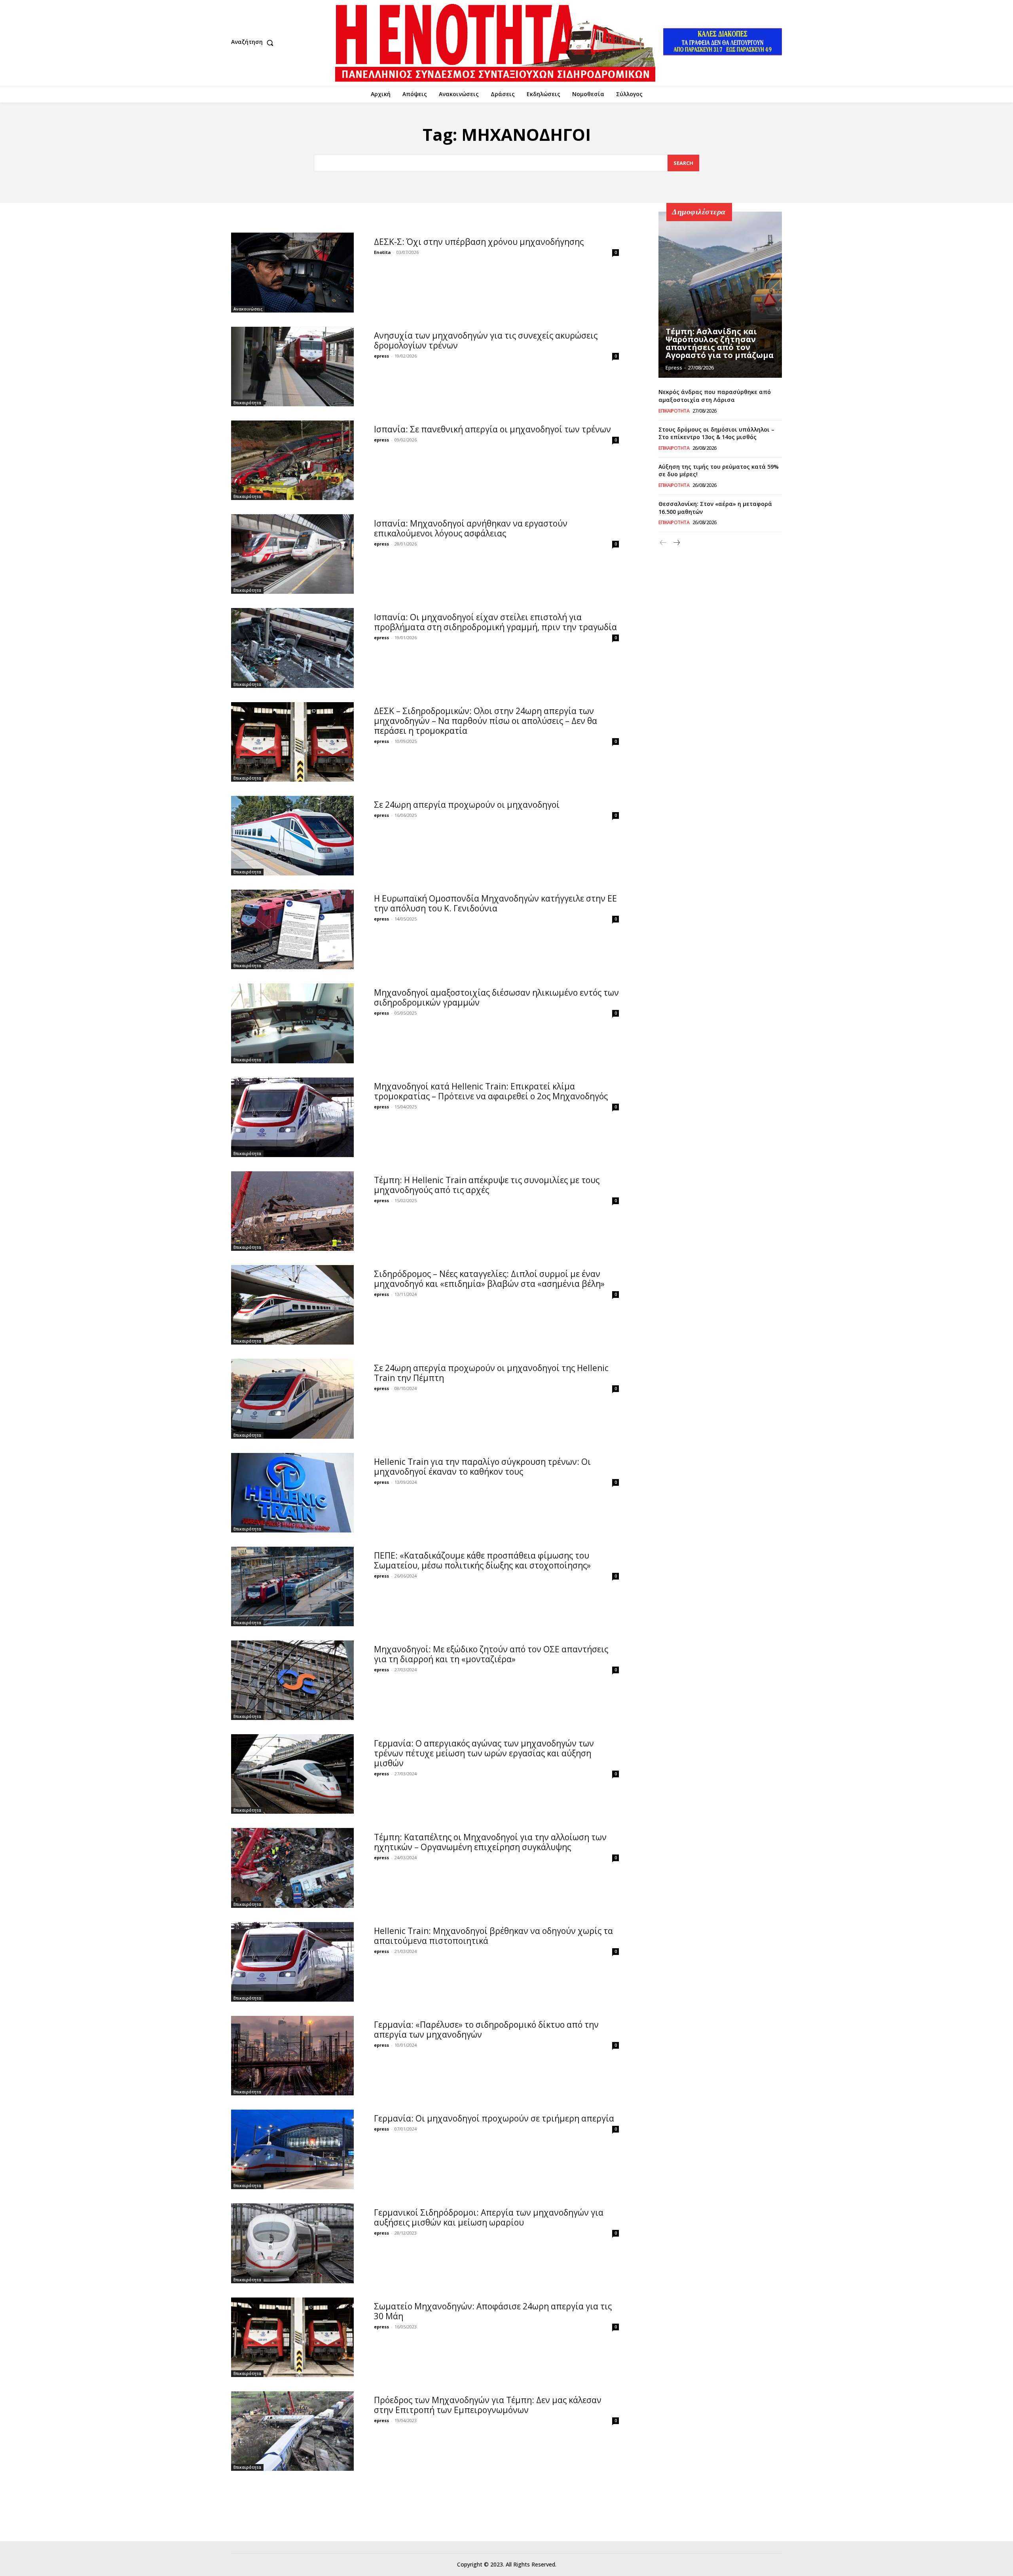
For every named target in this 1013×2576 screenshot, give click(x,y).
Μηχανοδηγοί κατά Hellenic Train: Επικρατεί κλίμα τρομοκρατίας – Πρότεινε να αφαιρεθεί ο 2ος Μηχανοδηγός (491, 1091)
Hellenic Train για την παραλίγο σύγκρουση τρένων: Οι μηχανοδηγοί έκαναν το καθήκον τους (482, 1467)
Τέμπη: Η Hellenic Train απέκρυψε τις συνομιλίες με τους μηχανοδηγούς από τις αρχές (487, 1185)
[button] (254, 43)
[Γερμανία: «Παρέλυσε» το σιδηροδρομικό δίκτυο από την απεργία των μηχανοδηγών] (292, 2056)
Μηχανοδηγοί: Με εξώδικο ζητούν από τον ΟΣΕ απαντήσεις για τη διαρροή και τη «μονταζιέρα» (491, 1654)
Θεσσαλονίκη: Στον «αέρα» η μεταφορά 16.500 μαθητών (715, 508)
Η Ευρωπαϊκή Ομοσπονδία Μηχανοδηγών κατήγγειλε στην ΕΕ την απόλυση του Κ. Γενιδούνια (495, 903)
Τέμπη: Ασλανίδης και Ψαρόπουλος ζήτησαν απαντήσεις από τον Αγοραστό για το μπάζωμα (720, 343)
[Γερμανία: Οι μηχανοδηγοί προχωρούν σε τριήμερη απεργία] (292, 2149)
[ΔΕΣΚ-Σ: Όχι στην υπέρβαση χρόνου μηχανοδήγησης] (292, 272)
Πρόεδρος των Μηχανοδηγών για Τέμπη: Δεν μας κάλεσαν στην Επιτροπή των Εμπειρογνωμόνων (488, 2405)
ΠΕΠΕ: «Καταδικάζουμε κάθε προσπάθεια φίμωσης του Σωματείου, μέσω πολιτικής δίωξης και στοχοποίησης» (482, 1560)
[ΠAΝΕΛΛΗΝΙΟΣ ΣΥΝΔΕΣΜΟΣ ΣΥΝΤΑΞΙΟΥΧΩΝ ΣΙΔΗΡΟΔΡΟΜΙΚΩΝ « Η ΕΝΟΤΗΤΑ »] (495, 43)
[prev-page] (663, 543)
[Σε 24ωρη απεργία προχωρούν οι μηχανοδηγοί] (292, 836)
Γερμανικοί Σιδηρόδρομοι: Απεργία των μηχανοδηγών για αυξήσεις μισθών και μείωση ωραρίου (489, 2217)
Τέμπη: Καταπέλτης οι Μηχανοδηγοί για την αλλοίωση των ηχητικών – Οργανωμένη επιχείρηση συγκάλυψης (490, 1842)
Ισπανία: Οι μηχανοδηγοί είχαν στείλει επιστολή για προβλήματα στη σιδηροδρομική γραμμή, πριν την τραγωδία (495, 622)
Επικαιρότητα (247, 403)
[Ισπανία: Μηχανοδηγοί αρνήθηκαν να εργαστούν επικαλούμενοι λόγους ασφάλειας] (292, 554)
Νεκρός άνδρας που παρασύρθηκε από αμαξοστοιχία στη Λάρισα (715, 396)
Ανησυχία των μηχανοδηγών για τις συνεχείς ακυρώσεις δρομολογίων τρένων (486, 340)
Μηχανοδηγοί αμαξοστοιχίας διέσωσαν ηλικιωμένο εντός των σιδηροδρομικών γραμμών (496, 997)
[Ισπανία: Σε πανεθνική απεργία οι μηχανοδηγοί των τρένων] (292, 460)
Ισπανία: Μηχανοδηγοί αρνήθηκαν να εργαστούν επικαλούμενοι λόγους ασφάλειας (471, 528)
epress (381, 356)
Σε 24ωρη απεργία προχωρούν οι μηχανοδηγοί (467, 805)
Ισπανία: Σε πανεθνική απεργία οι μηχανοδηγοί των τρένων (492, 429)
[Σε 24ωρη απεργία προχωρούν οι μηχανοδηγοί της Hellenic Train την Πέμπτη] (292, 1399)
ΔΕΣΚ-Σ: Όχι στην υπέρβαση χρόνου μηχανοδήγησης (479, 242)
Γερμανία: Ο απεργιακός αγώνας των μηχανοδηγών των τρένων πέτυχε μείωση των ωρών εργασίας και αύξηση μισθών (484, 1753)
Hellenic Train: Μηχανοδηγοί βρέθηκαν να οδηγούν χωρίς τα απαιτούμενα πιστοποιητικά (493, 1936)
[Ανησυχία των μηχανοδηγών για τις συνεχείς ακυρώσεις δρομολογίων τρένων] (292, 367)
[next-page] (676, 543)
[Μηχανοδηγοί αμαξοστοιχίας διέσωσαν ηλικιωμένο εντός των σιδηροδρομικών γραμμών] (292, 1023)
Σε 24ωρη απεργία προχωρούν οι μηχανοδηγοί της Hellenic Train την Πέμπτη (491, 1373)
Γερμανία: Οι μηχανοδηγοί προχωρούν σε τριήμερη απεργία (494, 2118)
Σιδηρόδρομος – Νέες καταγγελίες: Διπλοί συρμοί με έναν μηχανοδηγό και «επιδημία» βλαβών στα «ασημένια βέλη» (489, 1279)
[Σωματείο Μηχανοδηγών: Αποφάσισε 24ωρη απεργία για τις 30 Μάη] (292, 2337)
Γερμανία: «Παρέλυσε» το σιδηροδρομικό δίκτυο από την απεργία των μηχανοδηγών (486, 2030)
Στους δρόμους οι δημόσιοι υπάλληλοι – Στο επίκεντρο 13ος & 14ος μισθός (716, 433)
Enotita (382, 252)
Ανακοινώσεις (248, 309)
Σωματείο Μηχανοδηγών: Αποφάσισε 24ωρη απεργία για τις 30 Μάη (493, 2311)
